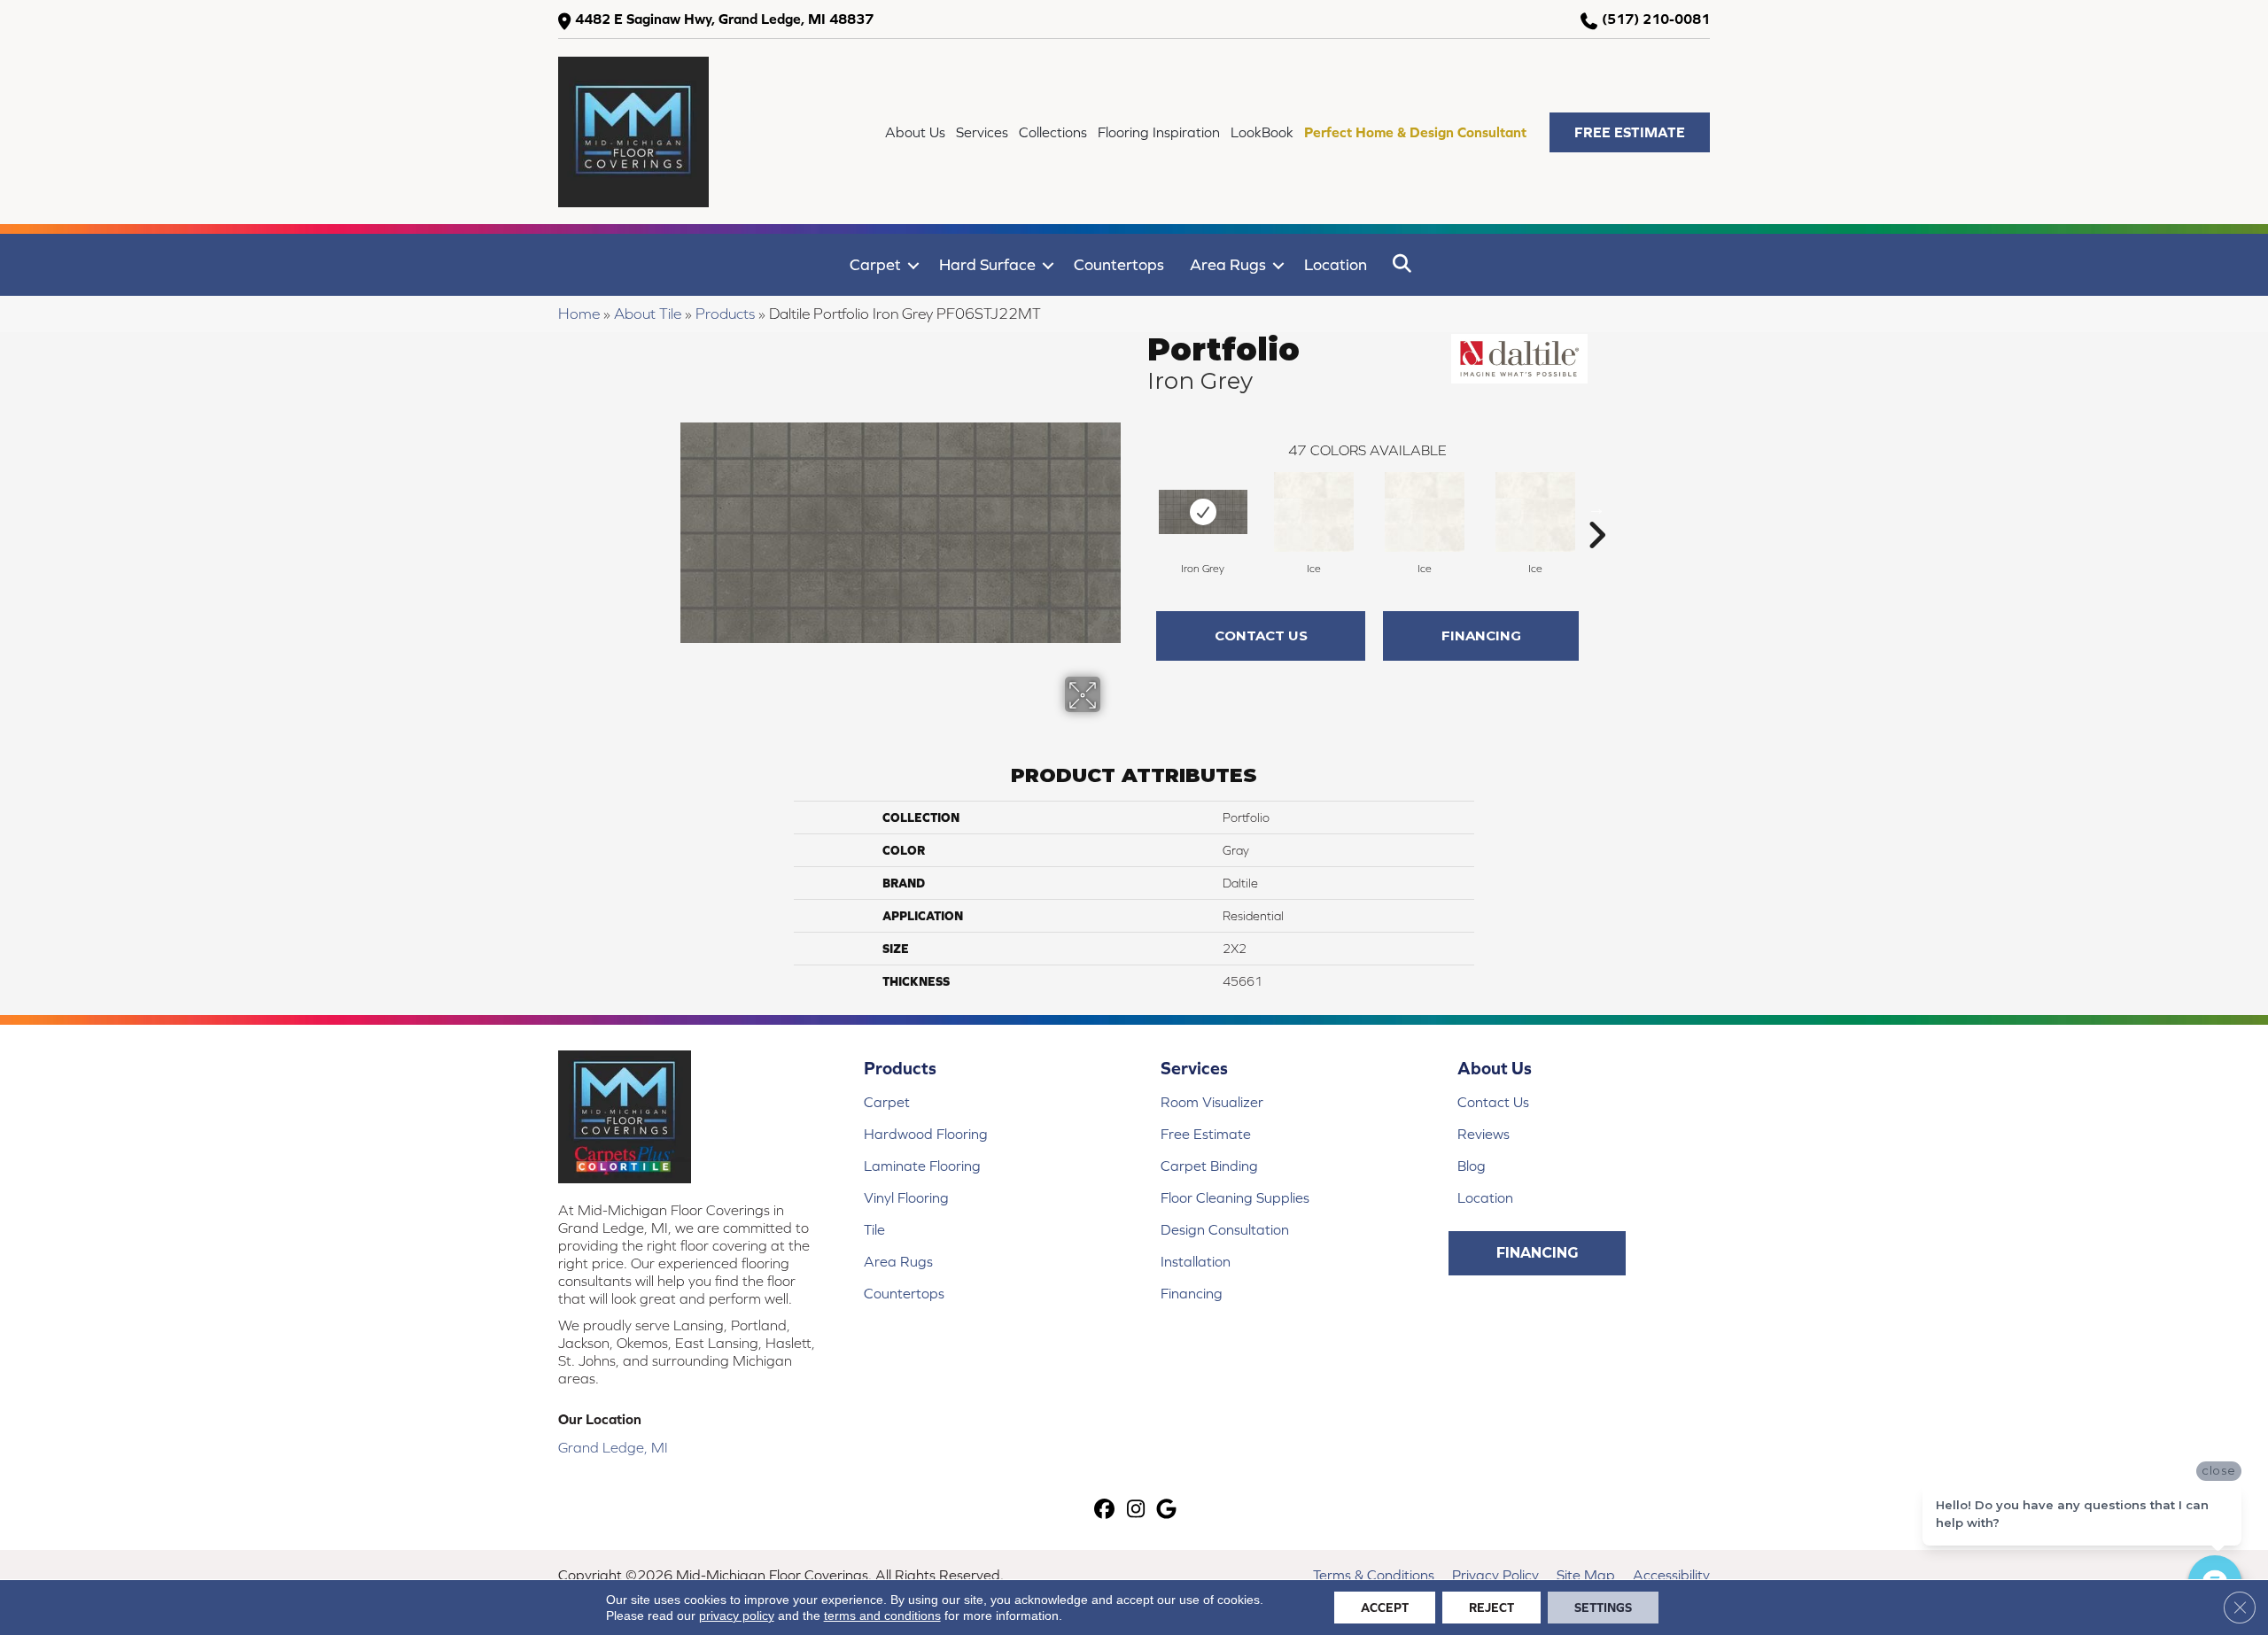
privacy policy (737, 1616)
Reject (1491, 1608)
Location (1336, 264)
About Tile (648, 314)
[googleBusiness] (1167, 1511)
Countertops (1119, 264)
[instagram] (1136, 1511)
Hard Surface (987, 264)
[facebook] (1105, 1511)
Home (579, 314)
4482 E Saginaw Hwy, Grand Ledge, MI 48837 (724, 19)
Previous (1138, 508)
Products (725, 314)
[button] (1630, 132)
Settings (1603, 1608)
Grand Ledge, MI (613, 1447)
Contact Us (1261, 635)
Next (1596, 508)
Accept (1385, 1608)
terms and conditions (882, 1616)
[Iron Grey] (1203, 512)
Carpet (875, 264)
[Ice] (1314, 512)
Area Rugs (1228, 264)
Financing (1481, 635)
